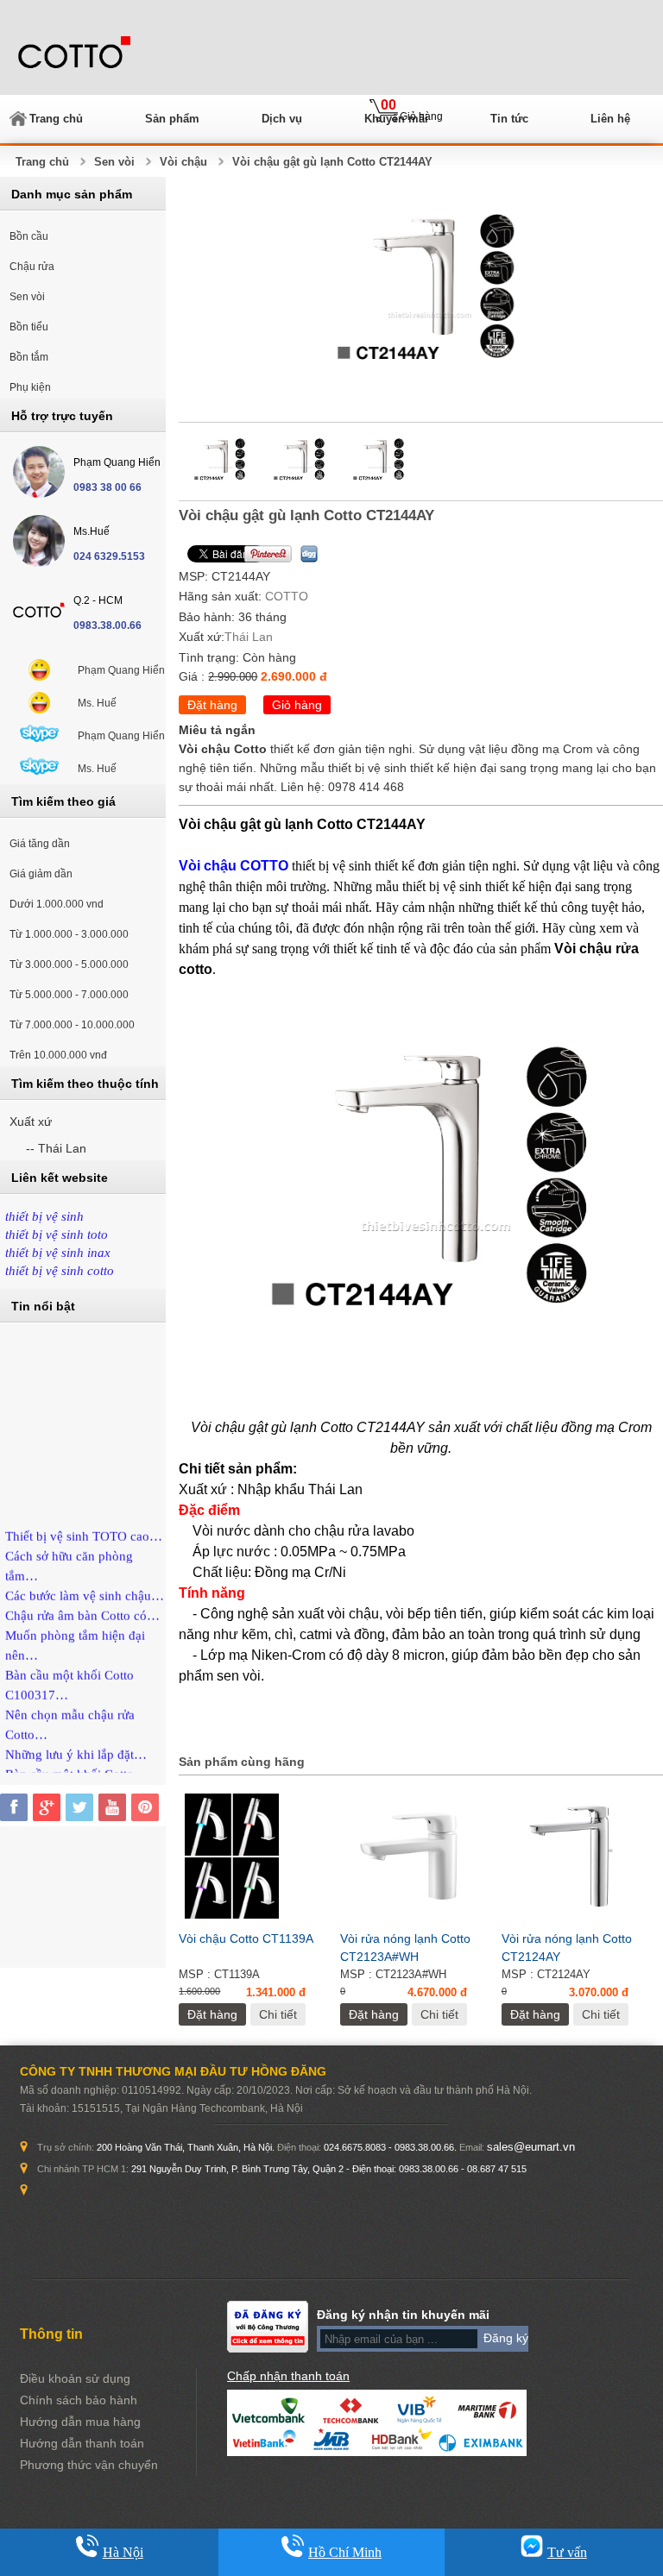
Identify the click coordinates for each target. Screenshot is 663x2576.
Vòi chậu (183, 162)
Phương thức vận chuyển (89, 2465)
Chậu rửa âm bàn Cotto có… (82, 1605)
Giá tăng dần (40, 844)
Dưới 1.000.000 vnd (57, 904)
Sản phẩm (172, 119)
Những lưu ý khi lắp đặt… (76, 1744)
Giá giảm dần (41, 874)
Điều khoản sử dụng (75, 2378)
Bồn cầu (29, 236)
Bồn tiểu (29, 327)
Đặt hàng (212, 705)
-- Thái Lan (56, 1148)
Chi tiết (278, 2014)
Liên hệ (610, 119)
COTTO (287, 596)
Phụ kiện (30, 387)
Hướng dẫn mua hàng (80, 2422)
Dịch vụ (282, 119)
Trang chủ (56, 119)
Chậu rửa (32, 267)
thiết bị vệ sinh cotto (60, 1271)
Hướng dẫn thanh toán (82, 2443)
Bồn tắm (29, 357)
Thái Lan (249, 637)
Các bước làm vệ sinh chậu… (85, 1586)
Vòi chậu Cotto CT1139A (246, 1938)
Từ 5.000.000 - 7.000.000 (69, 995)
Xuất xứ (31, 1122)
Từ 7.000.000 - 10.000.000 (72, 1025)
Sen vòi (114, 162)
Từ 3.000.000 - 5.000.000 (69, 964)
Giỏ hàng (297, 705)
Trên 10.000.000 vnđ (58, 1055)
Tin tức (509, 119)
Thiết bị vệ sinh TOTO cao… (84, 1526)
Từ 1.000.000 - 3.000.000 (69, 934)
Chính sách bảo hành (79, 2400)
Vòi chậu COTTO (234, 866)
